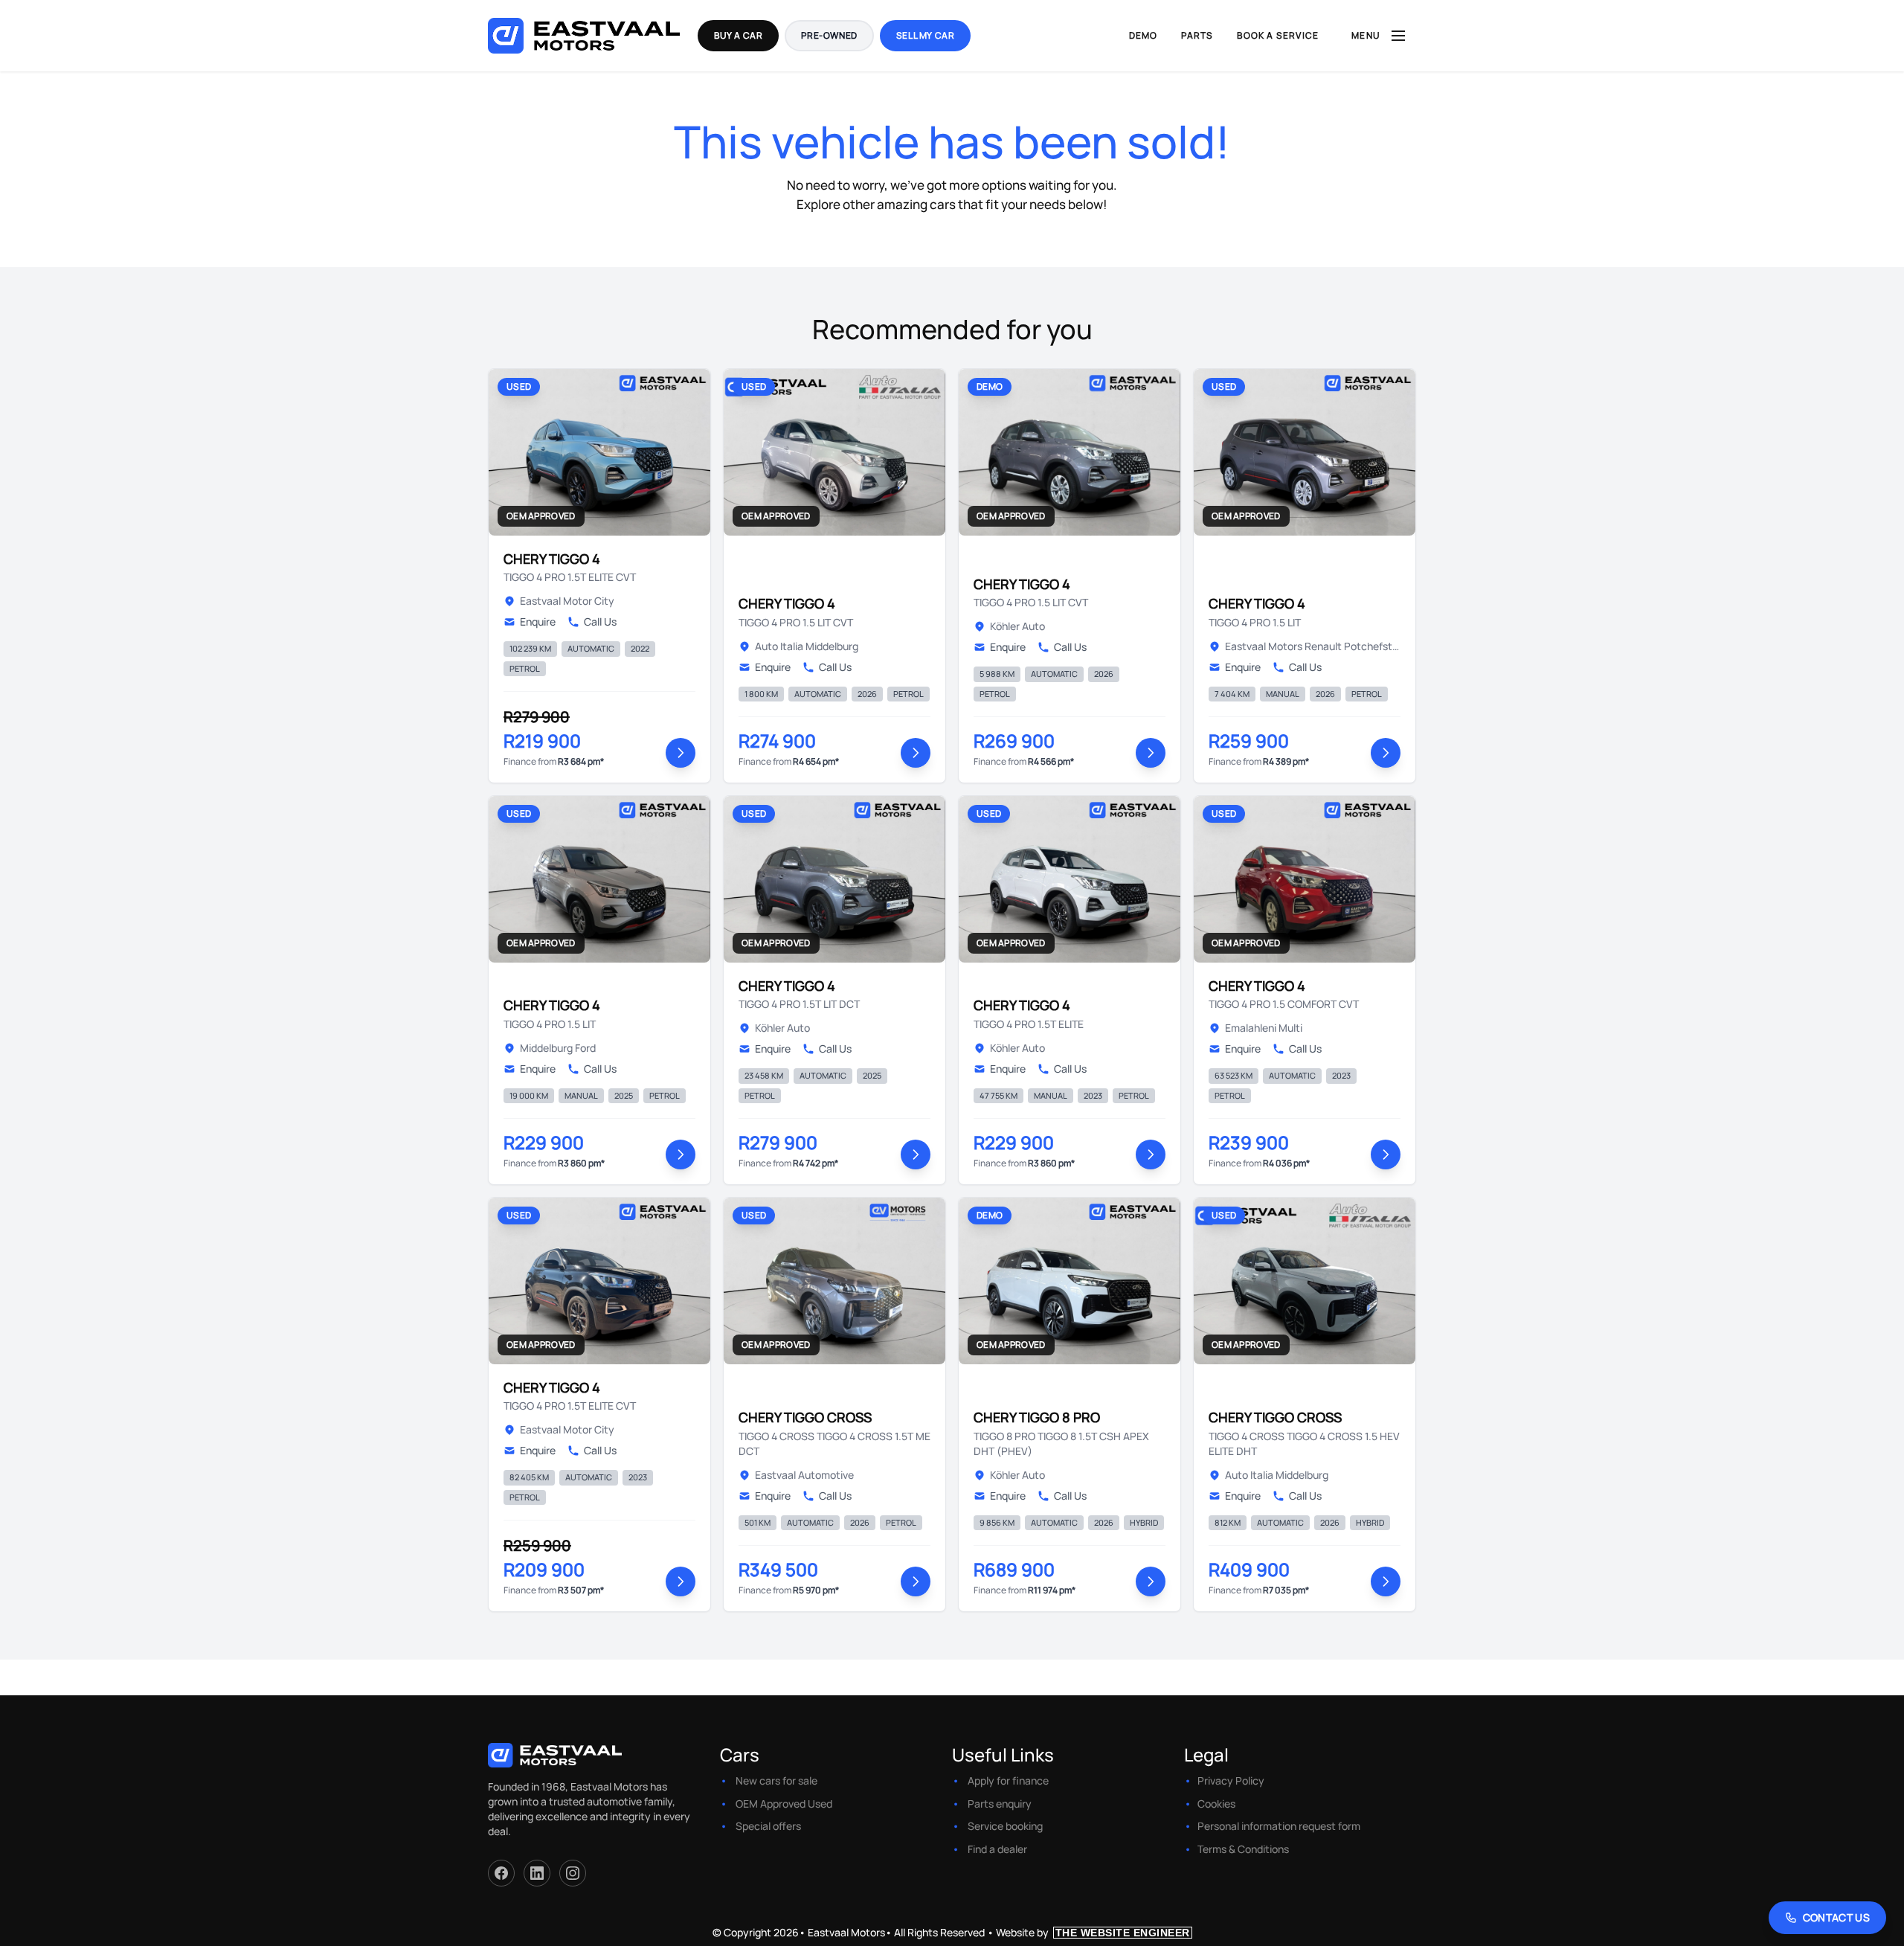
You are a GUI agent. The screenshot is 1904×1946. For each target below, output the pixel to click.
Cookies (1216, 1804)
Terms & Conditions (1243, 1849)
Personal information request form (1279, 1826)
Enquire (538, 622)
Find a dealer (997, 1849)
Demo (1144, 35)
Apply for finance (1008, 1780)
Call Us (600, 622)
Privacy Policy (1231, 1780)
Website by (1093, 1932)
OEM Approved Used (784, 1804)
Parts (1197, 35)
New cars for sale (776, 1780)
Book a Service (1278, 35)
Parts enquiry (1000, 1804)
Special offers (768, 1826)
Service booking (1005, 1826)
